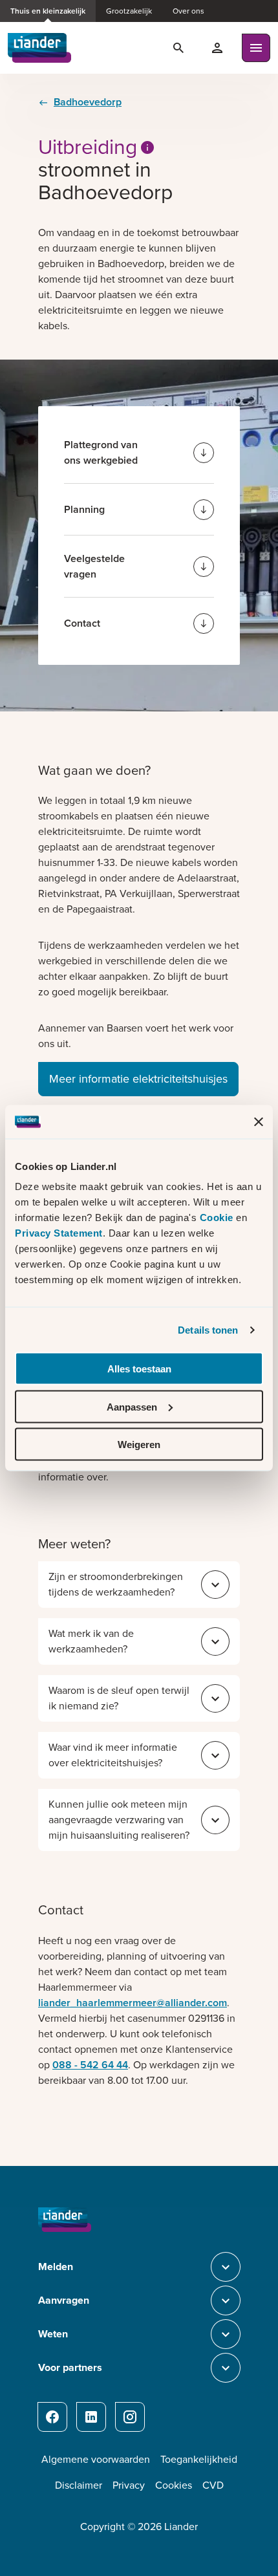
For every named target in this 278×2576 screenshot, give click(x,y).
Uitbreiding (88, 147)
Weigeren (139, 1445)
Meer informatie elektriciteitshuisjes (138, 1079)
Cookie (218, 1218)
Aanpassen (132, 1406)
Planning (84, 509)
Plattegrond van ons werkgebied (101, 452)
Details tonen (208, 1329)
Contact (82, 623)
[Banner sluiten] (259, 1121)
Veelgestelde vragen (94, 566)
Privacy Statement (59, 1233)
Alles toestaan (139, 1369)
